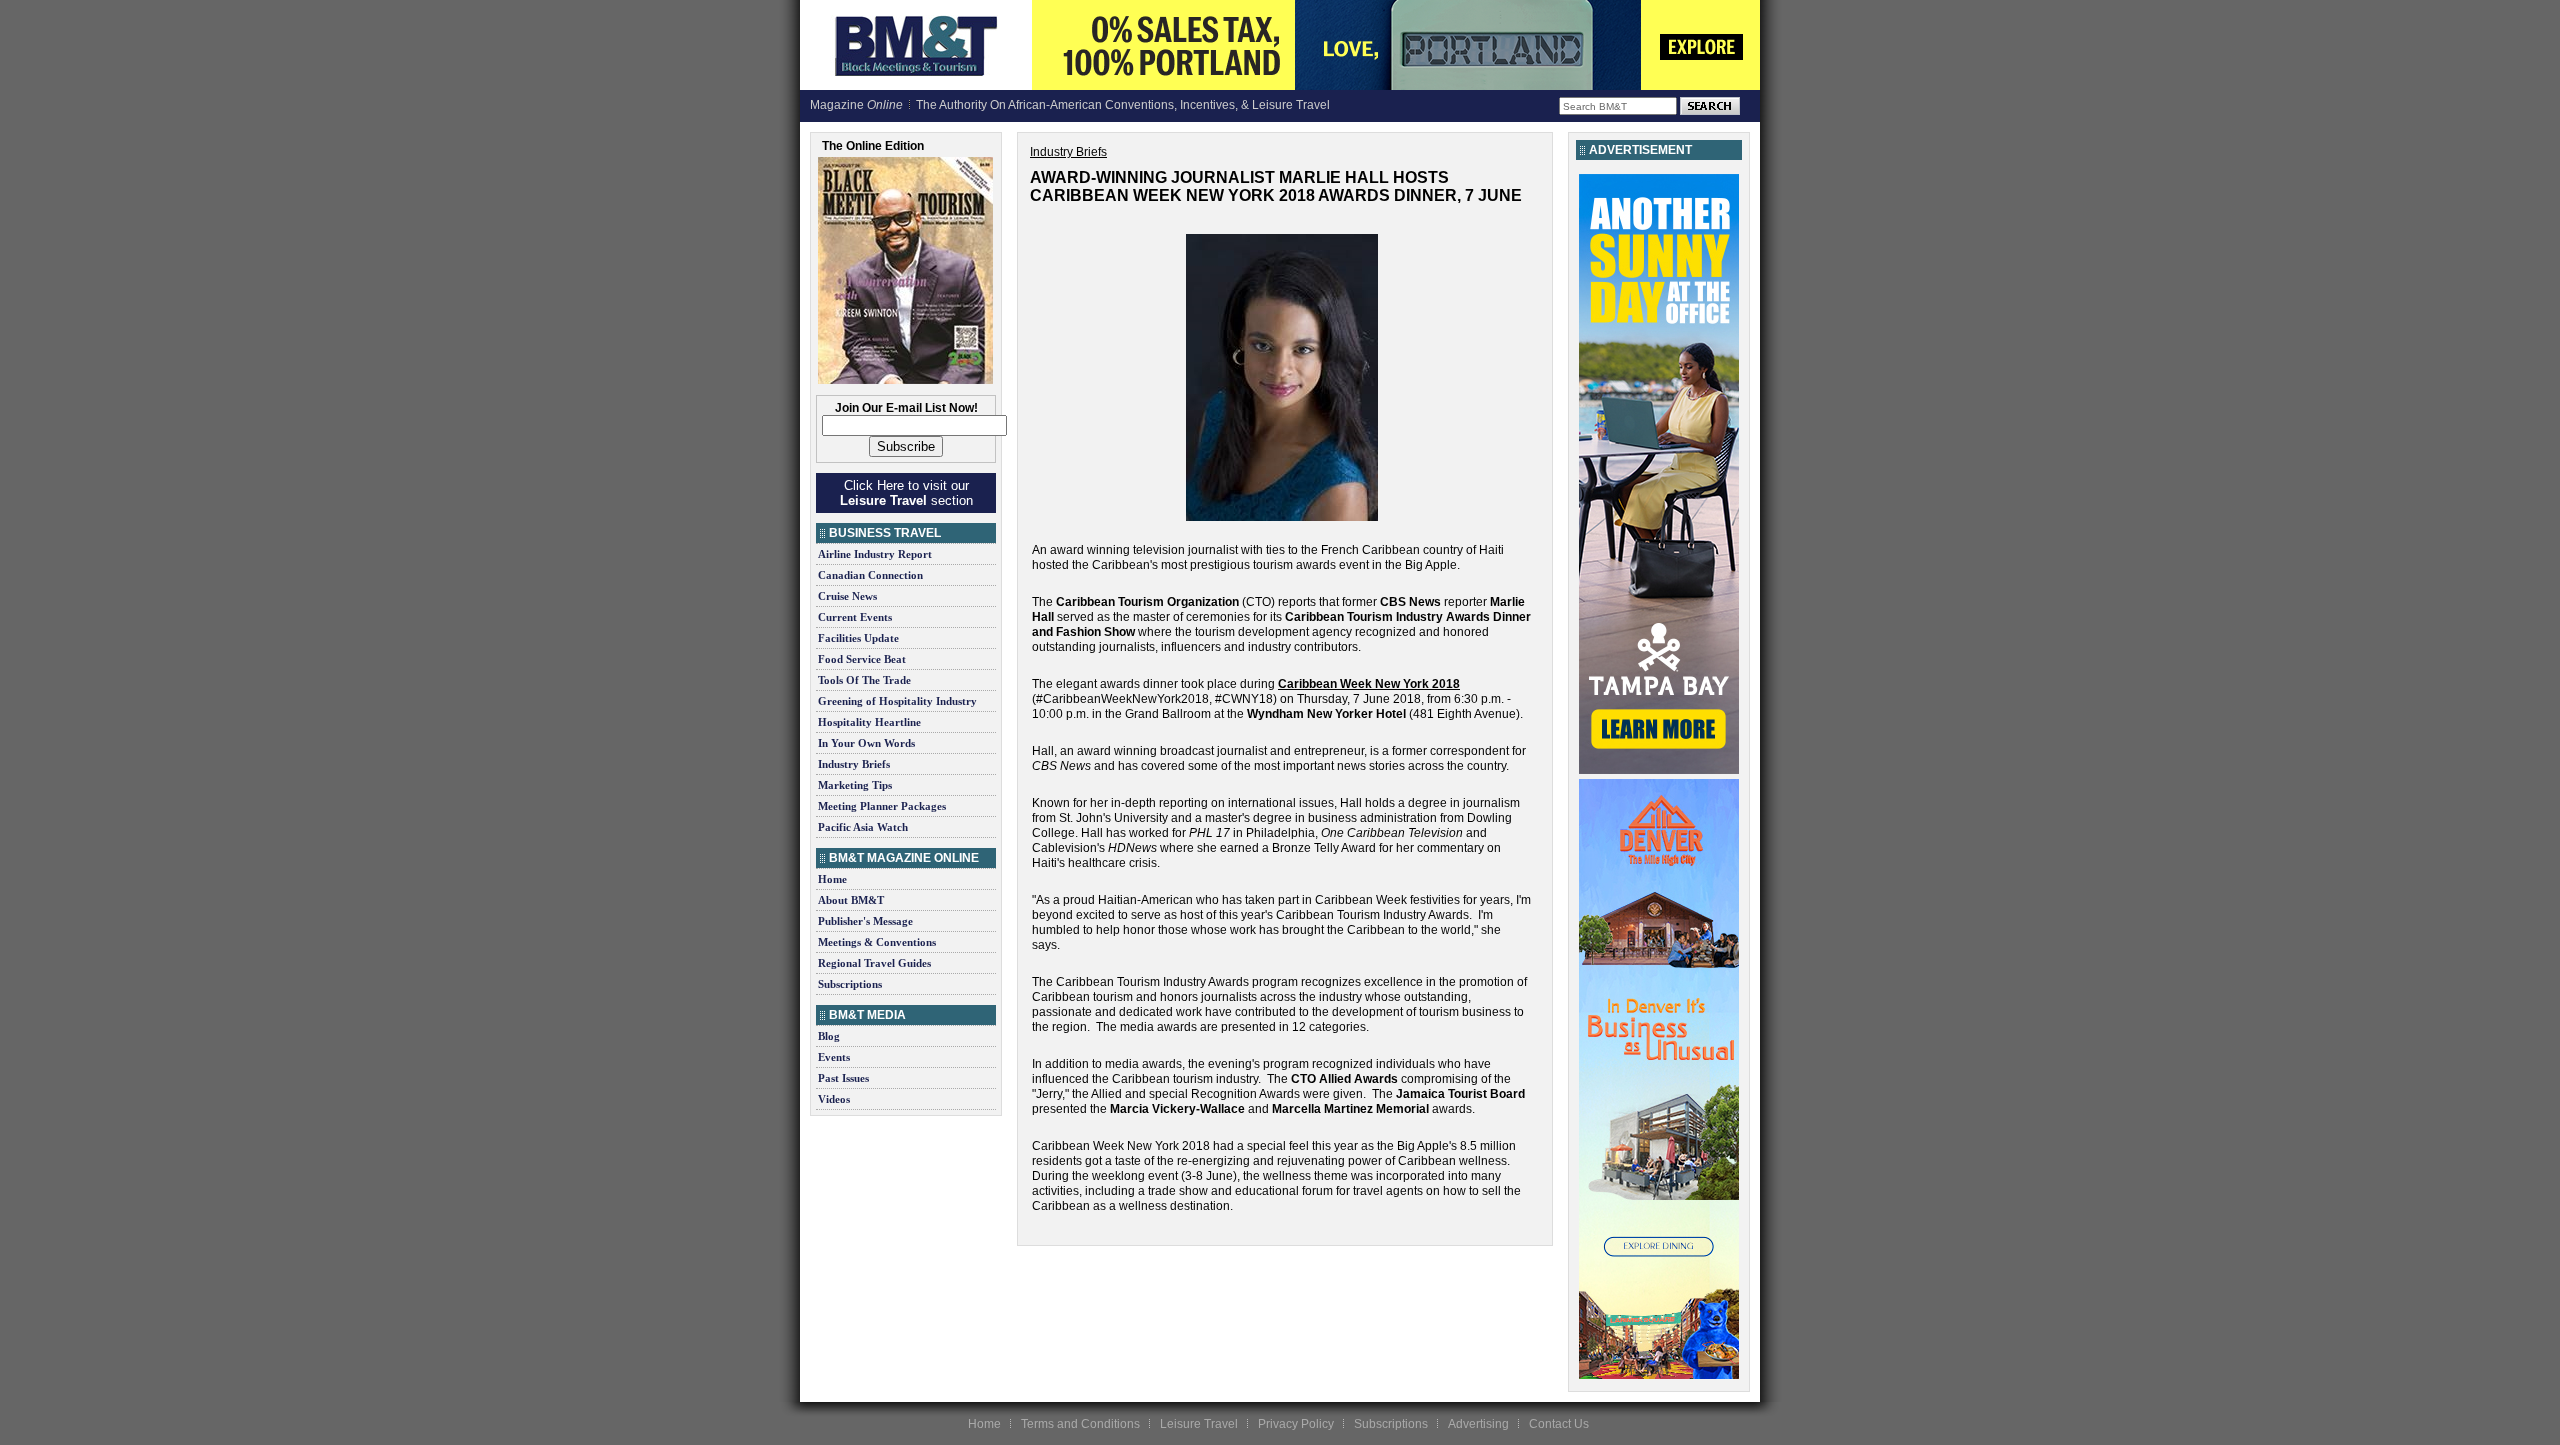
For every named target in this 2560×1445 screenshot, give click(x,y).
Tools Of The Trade (864, 680)
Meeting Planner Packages (882, 806)
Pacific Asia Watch (863, 827)
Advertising (1478, 1424)
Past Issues (843, 1078)
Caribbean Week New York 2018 (1369, 684)
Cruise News (847, 596)
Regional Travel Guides (874, 963)
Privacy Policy (1296, 1424)
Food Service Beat (862, 659)
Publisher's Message (865, 921)
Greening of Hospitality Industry (897, 701)
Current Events (855, 617)
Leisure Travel (1199, 1424)
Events (834, 1057)
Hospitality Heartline (869, 722)
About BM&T (851, 900)
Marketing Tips (855, 785)
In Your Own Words (866, 743)
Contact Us (1559, 1424)
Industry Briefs (854, 764)
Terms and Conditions (1080, 1424)
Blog (829, 1036)
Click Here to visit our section (906, 493)
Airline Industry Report (875, 554)
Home (832, 879)
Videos (834, 1099)
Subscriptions (850, 984)
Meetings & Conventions (877, 942)
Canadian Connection (870, 575)
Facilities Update (858, 638)
